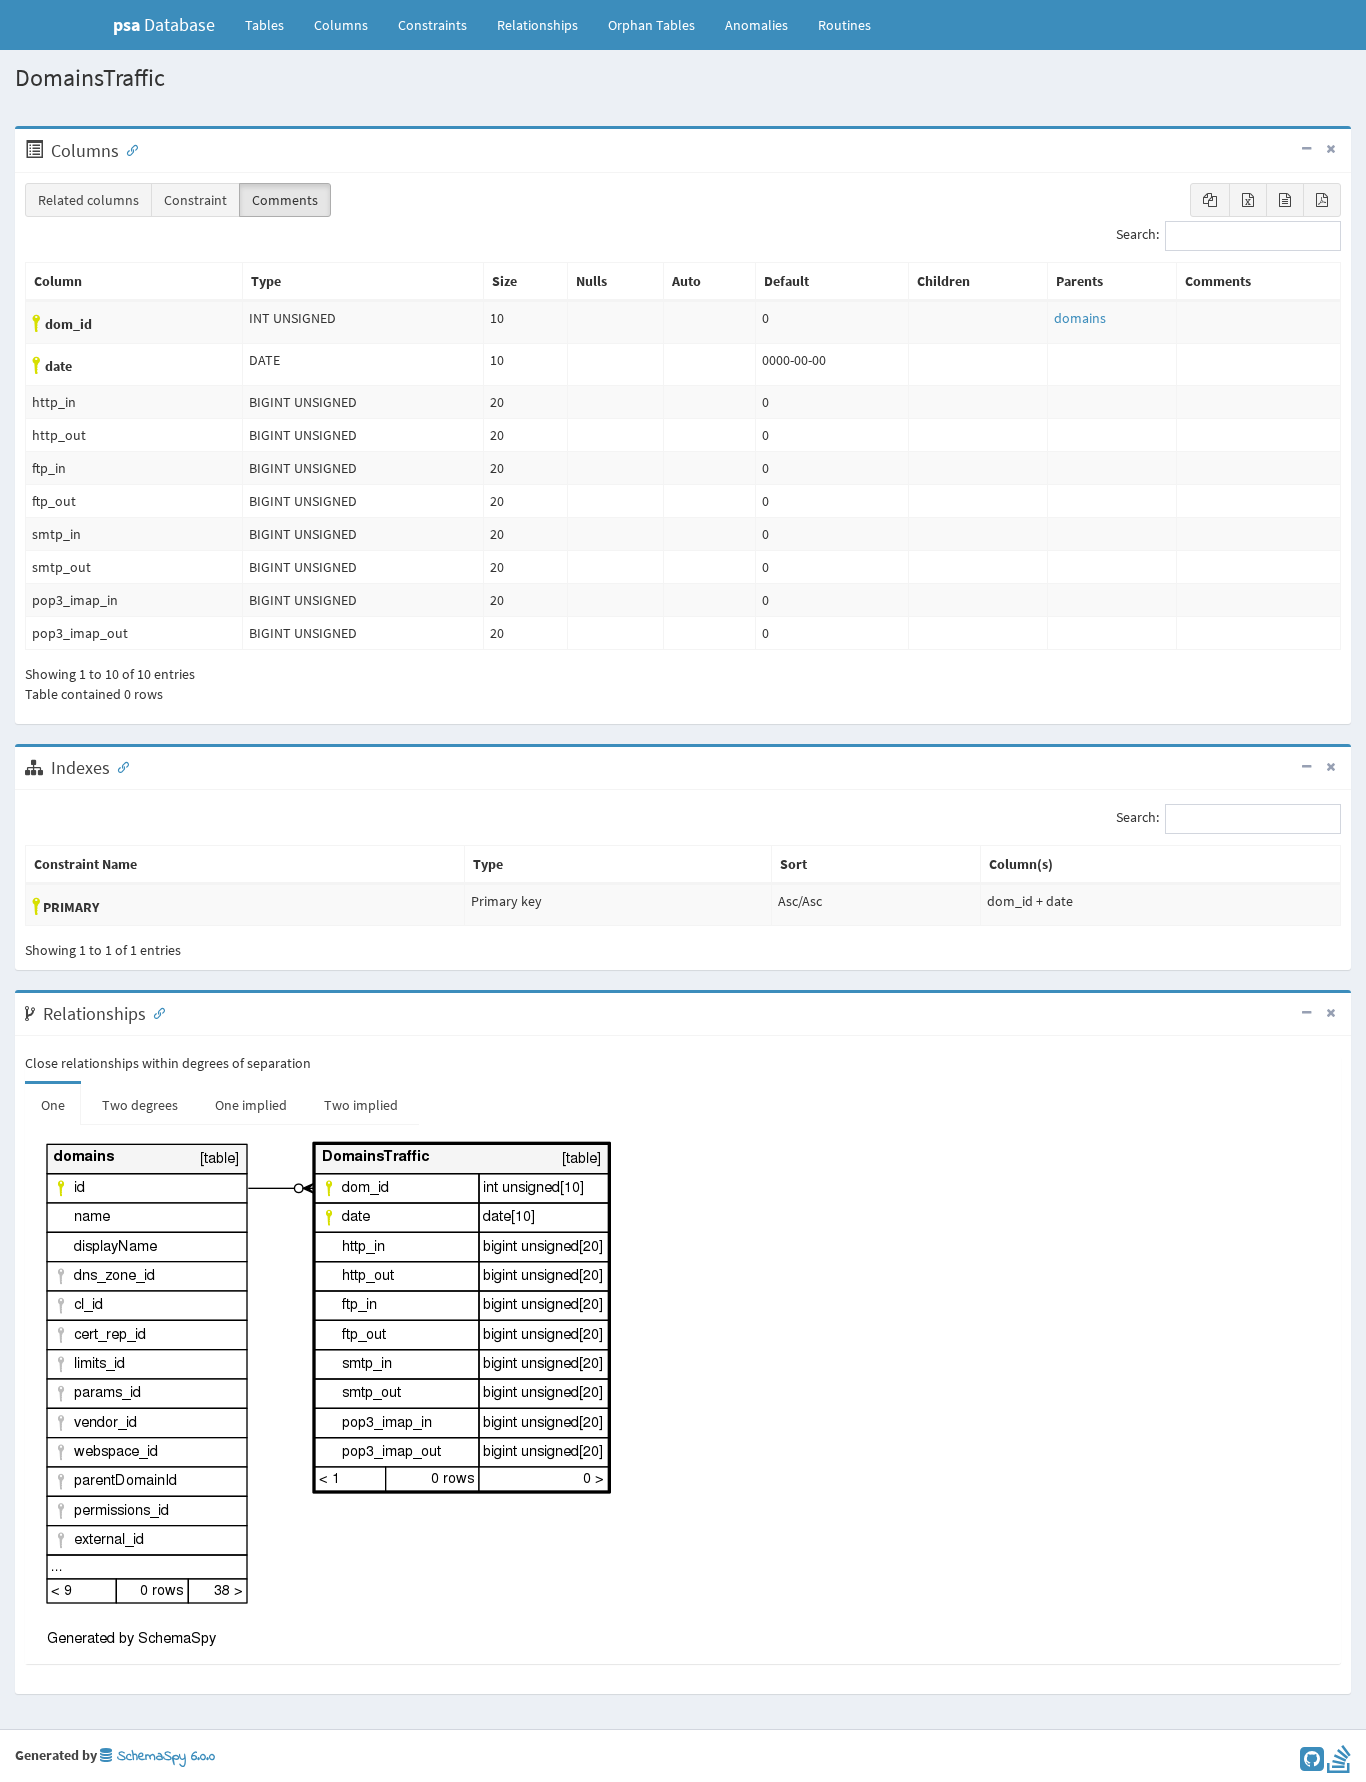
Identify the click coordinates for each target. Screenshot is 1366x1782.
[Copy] (1210, 200)
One (53, 1105)
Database (164, 24)
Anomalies (756, 25)
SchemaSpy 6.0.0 (163, 1756)
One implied (251, 1105)
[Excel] (1248, 200)
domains (1080, 318)
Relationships (537, 25)
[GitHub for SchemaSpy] (1312, 1764)
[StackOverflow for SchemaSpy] (1339, 1764)
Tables (272, 24)
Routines (844, 25)
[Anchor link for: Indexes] (119, 766)
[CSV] (1285, 200)
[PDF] (1322, 200)
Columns (341, 25)
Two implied (361, 1105)
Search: (1137, 235)
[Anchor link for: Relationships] (155, 1012)
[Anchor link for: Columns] (128, 149)
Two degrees (140, 1105)
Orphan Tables (651, 25)
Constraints (432, 25)
